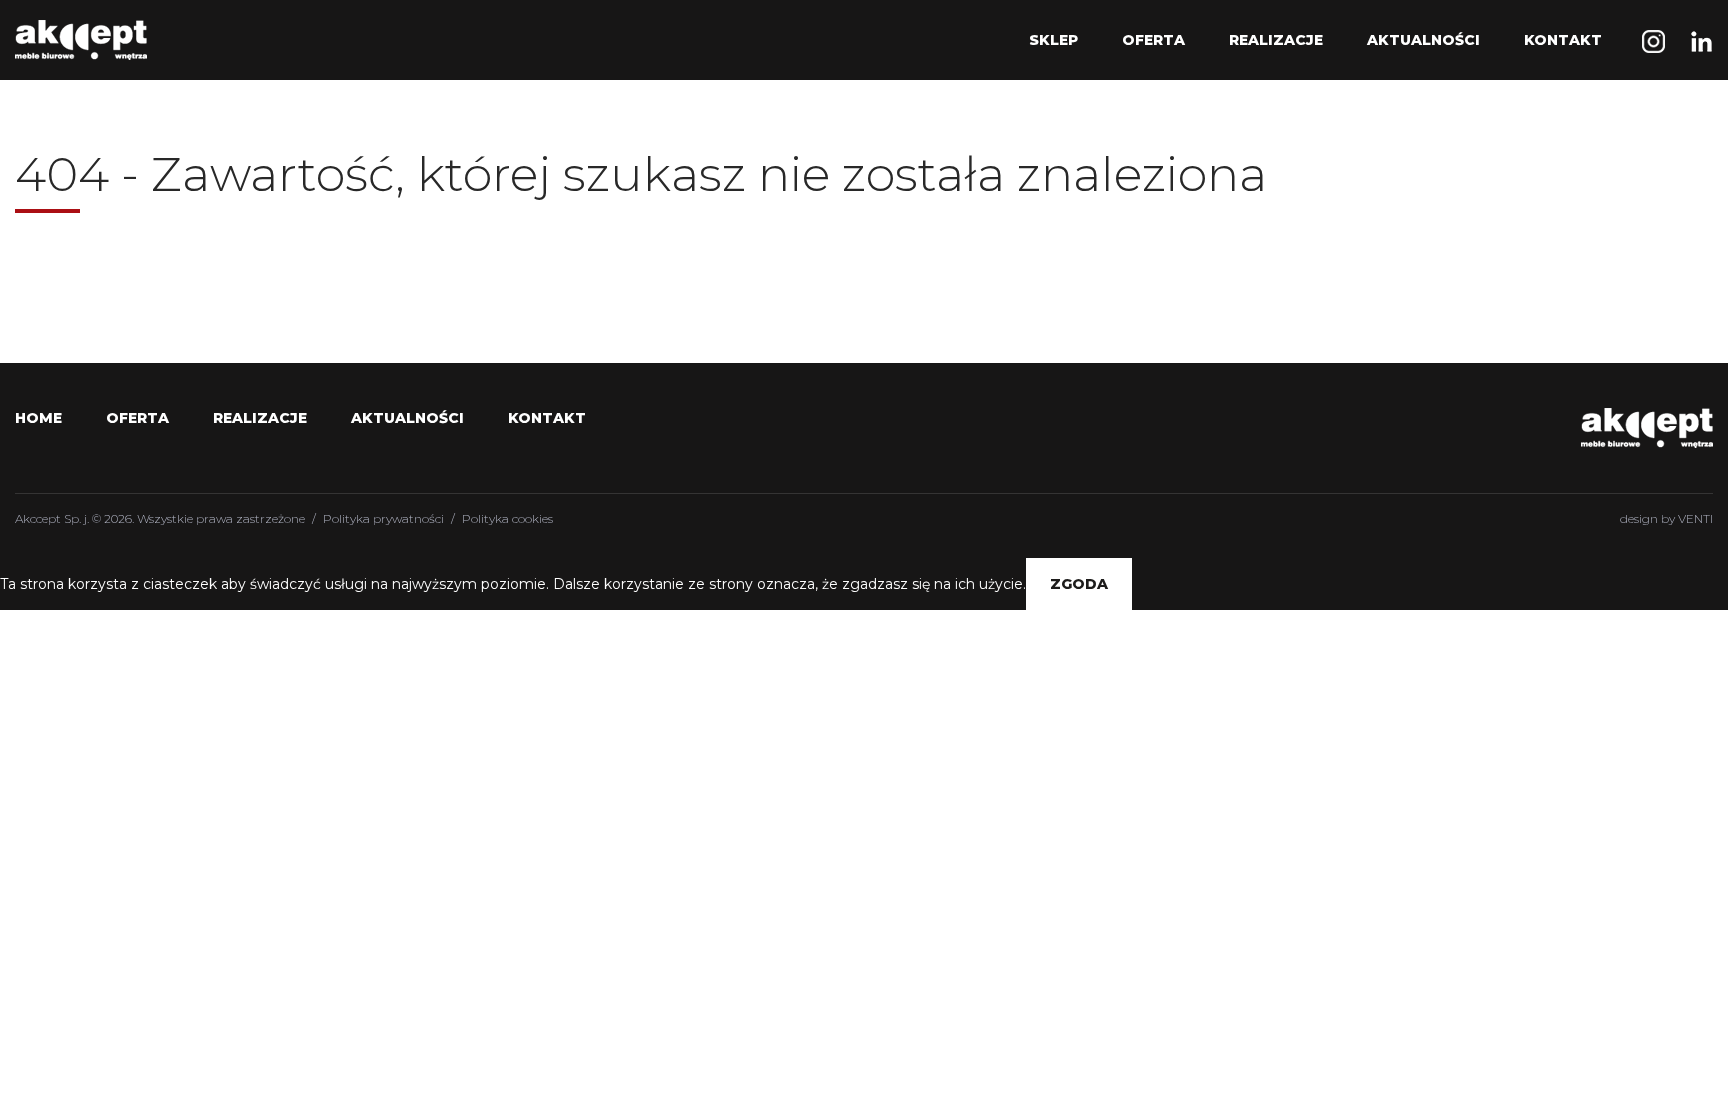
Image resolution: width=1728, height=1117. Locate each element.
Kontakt (1563, 40)
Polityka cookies (507, 518)
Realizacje (1276, 40)
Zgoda (1079, 584)
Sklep (1053, 40)
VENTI (1695, 518)
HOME (38, 418)
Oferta (1153, 40)
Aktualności (1423, 40)
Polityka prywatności (383, 518)
